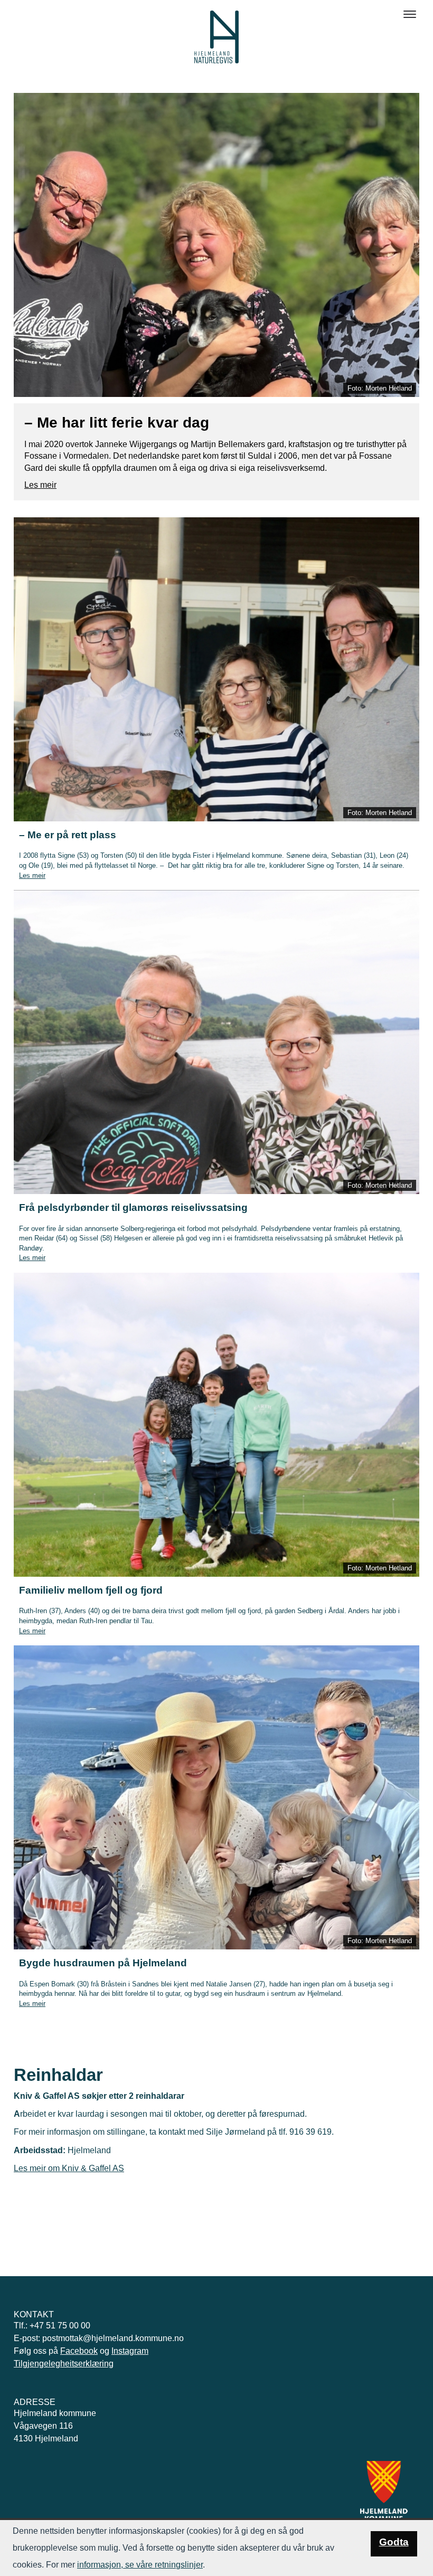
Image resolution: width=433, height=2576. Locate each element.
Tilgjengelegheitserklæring (64, 2364)
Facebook (79, 2351)
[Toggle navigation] (410, 14)
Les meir (40, 485)
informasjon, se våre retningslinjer (140, 2565)
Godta (394, 2542)
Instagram (130, 2351)
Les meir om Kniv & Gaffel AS (69, 2168)
